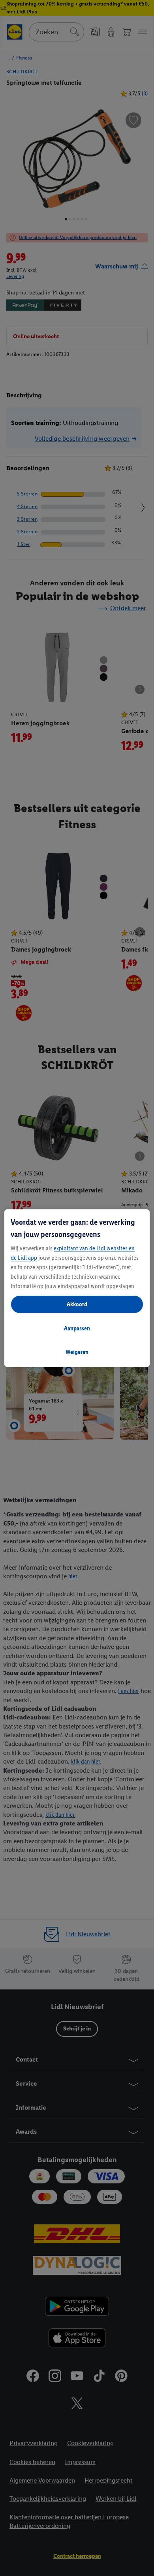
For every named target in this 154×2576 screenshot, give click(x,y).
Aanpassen (77, 1328)
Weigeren (77, 1352)
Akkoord (77, 1304)
